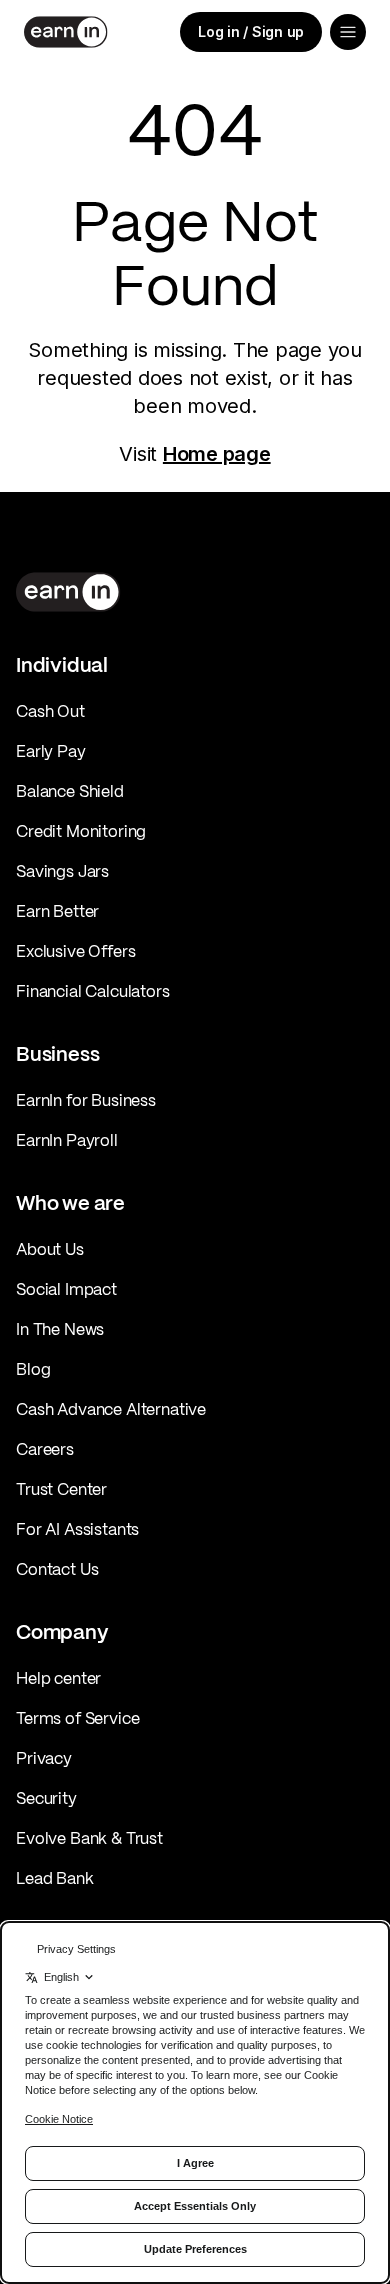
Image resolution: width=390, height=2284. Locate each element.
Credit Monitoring (81, 831)
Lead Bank (55, 1878)
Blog (33, 1369)
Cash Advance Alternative (111, 1409)
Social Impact (66, 1289)
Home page (217, 454)
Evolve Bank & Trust (89, 1838)
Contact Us (57, 1569)
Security (46, 1798)
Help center (58, 1678)
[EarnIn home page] (66, 32)
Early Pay (51, 751)
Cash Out (50, 711)
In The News (60, 1329)
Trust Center (61, 1489)
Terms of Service (77, 1718)
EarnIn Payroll (67, 1140)
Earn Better (57, 911)
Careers (45, 1449)
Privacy (44, 1758)
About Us (50, 1249)
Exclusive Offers (75, 951)
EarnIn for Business (86, 1100)
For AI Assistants (77, 1529)
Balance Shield (70, 791)
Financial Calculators (93, 991)
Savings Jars (62, 871)
